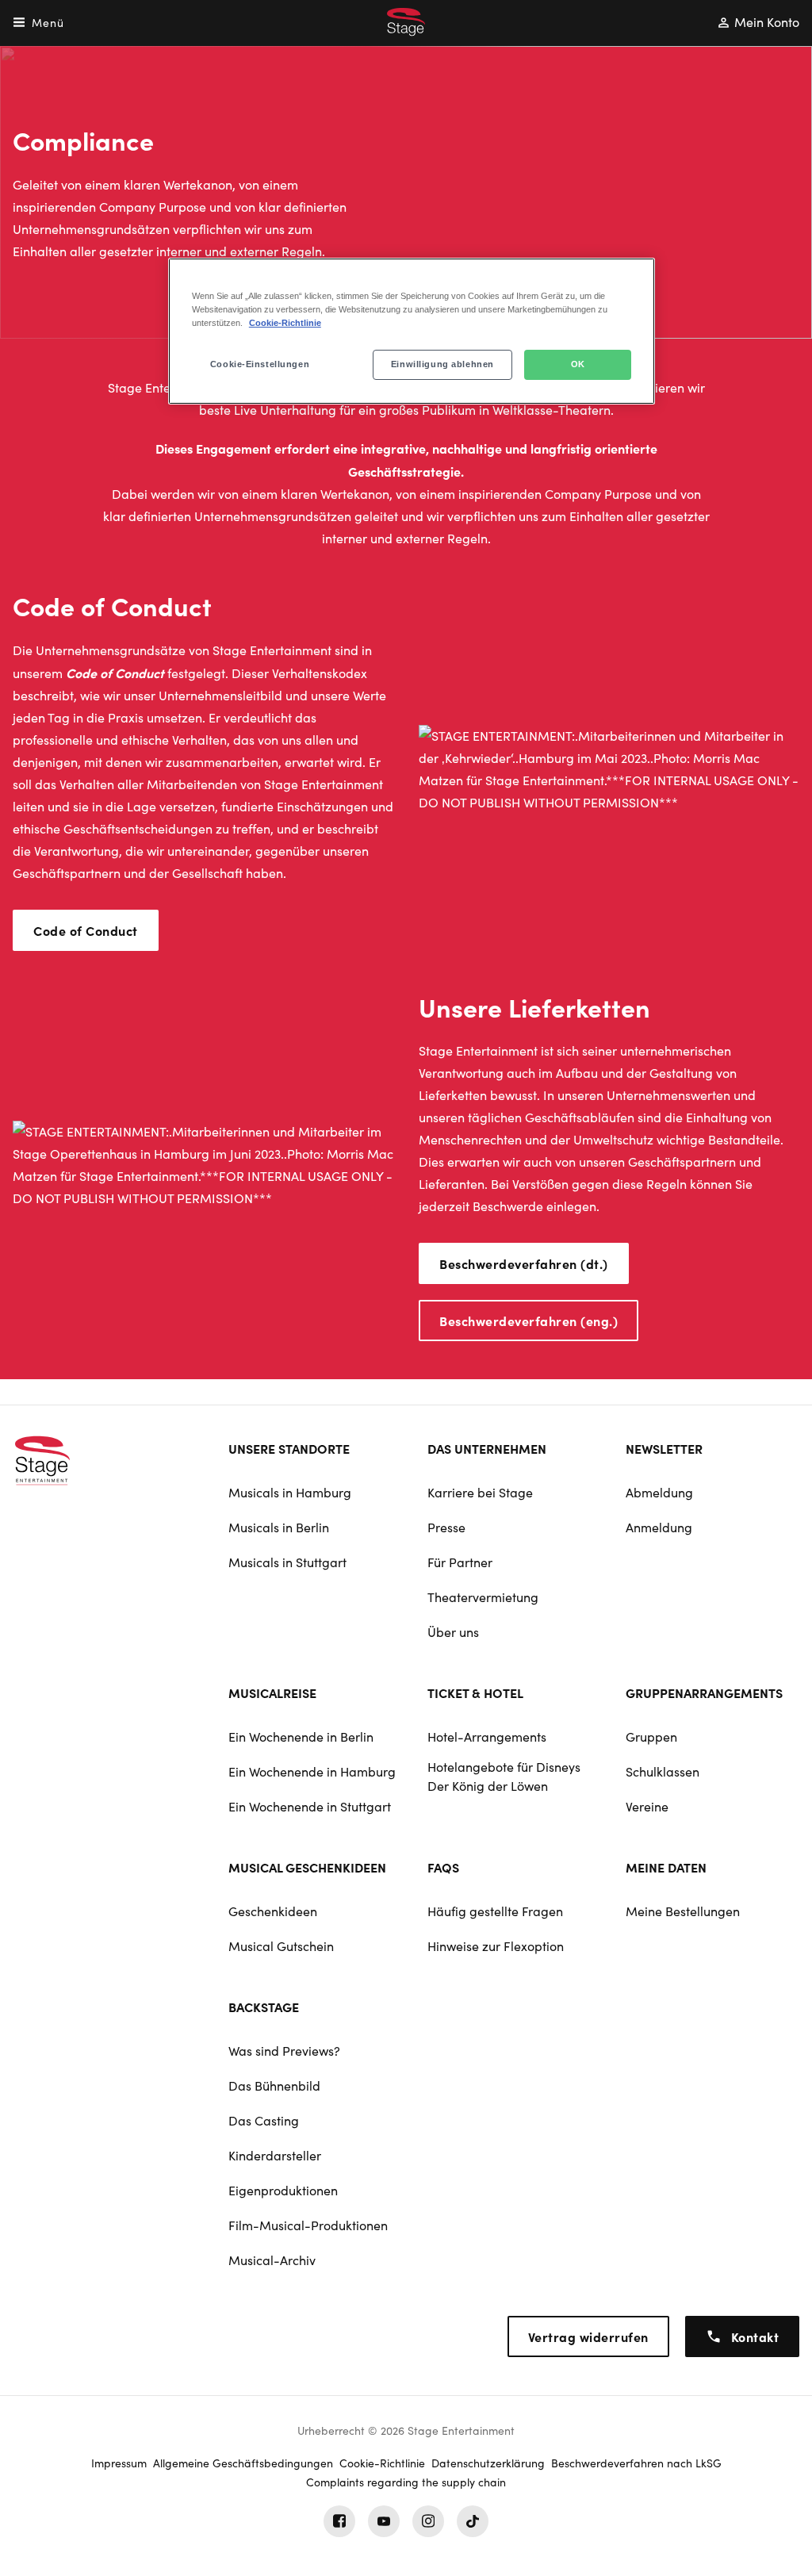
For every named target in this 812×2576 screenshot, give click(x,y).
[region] (412, 331)
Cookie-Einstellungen (260, 364)
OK (578, 364)
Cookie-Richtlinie (285, 323)
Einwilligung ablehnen (442, 364)
